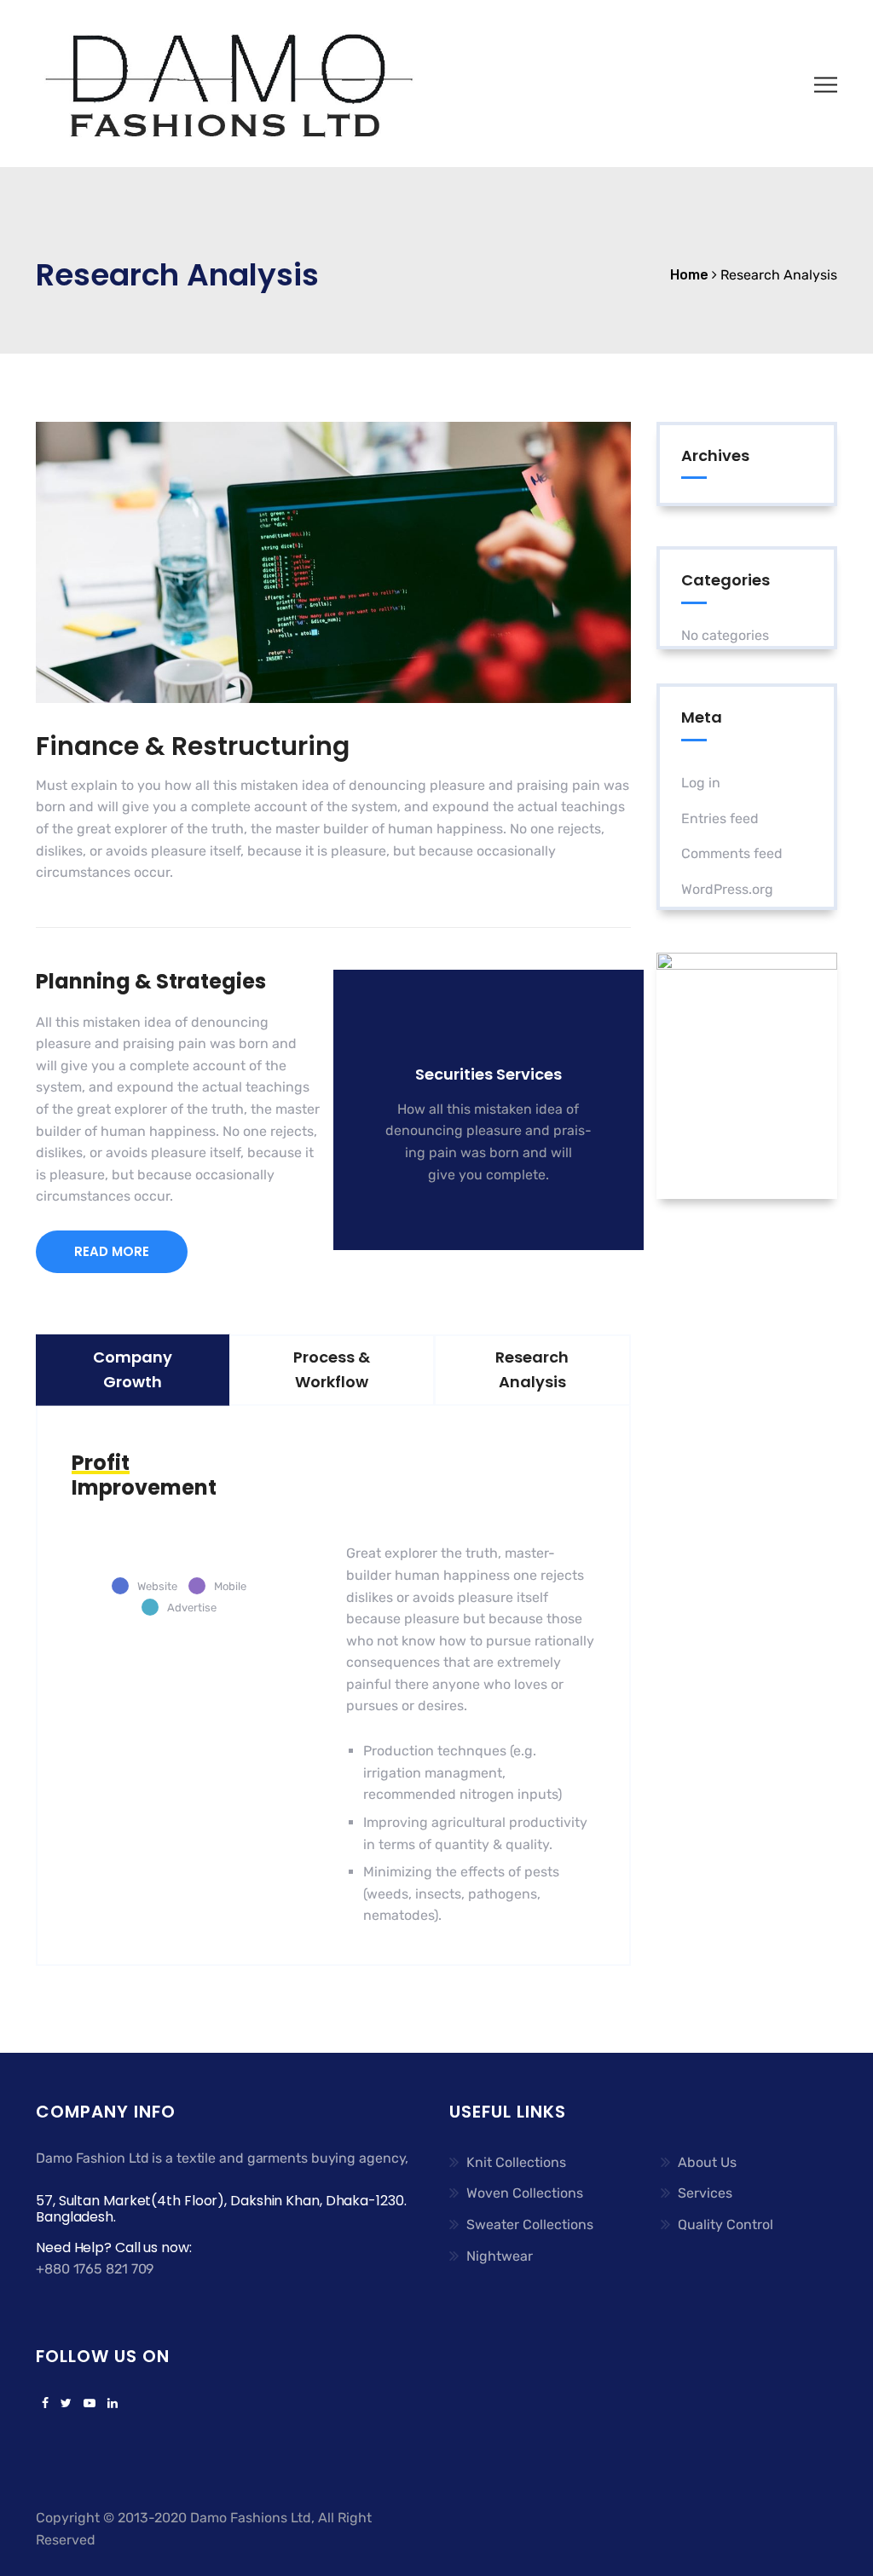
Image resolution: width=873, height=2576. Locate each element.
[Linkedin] (110, 2404)
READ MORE (112, 1251)
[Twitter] (66, 2404)
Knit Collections (516, 2162)
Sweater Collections (530, 2224)
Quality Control (726, 2224)
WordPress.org (727, 889)
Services (705, 2193)
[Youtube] (90, 2404)
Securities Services (489, 1074)
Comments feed (732, 853)
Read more (478, 1204)
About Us (707, 2162)
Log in (701, 783)
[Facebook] (45, 2404)
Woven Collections (525, 2193)
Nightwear (500, 2256)
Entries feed (720, 818)
